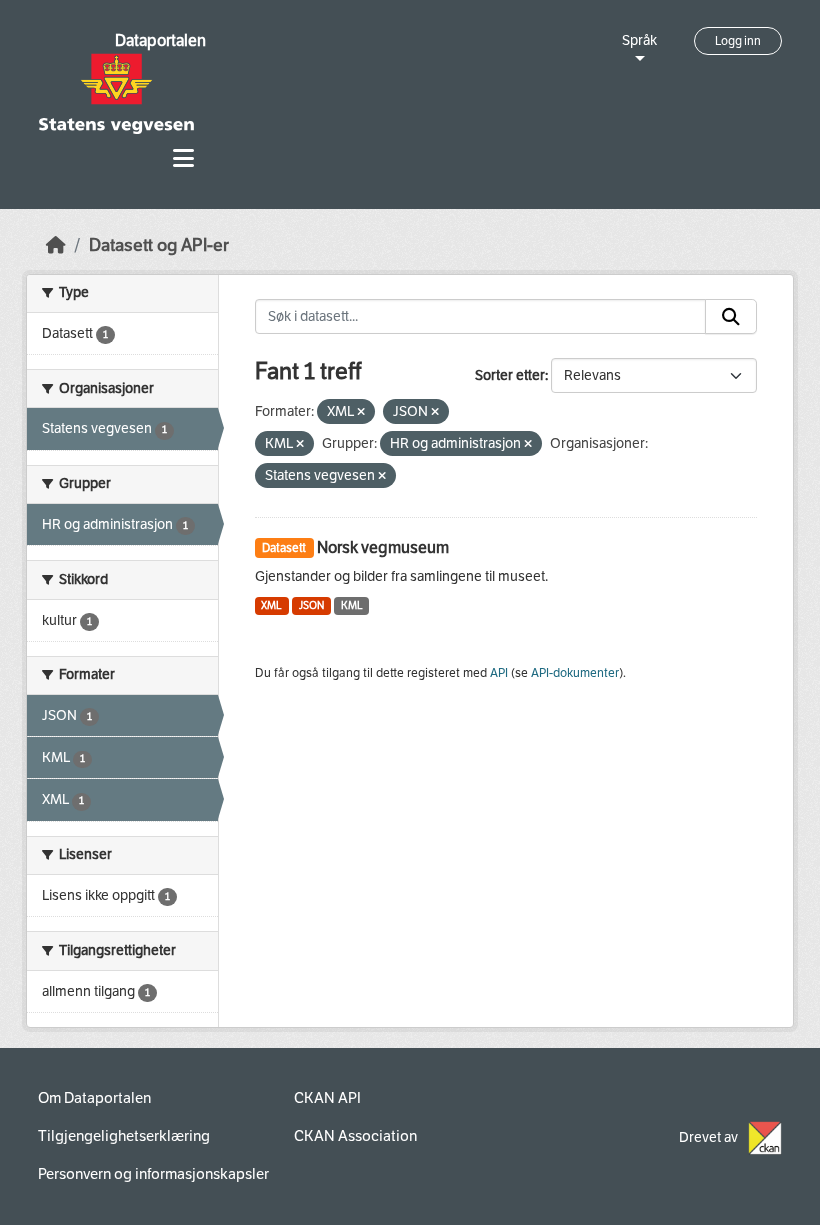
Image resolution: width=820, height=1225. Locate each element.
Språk (639, 40)
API (499, 673)
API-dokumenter (575, 673)
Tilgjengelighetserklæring (124, 1136)
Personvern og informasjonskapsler (153, 1174)
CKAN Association (355, 1136)
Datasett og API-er (159, 245)
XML (271, 605)
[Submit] (731, 317)
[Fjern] (361, 412)
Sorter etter (510, 375)
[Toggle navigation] (183, 158)
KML (352, 605)
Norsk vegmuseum (383, 547)
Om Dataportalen (94, 1098)
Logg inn (738, 41)
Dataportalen (160, 40)
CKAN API (327, 1098)
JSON (311, 605)
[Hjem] (56, 245)
